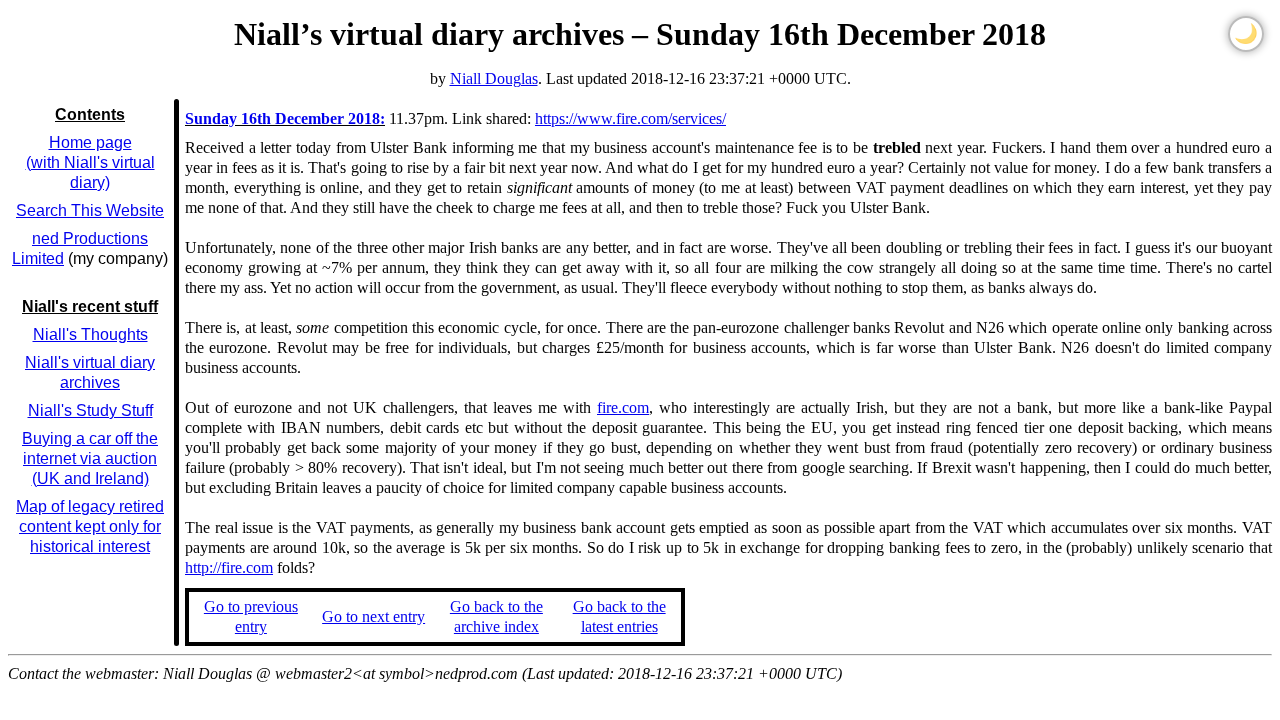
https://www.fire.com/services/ (630, 118)
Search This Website (90, 210)
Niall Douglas (494, 78)
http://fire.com (229, 567)
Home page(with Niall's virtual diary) (90, 162)
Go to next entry (373, 616)
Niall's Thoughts (90, 334)
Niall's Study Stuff (90, 410)
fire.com (623, 407)
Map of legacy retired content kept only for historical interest (90, 526)
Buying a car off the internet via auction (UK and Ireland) (90, 458)
